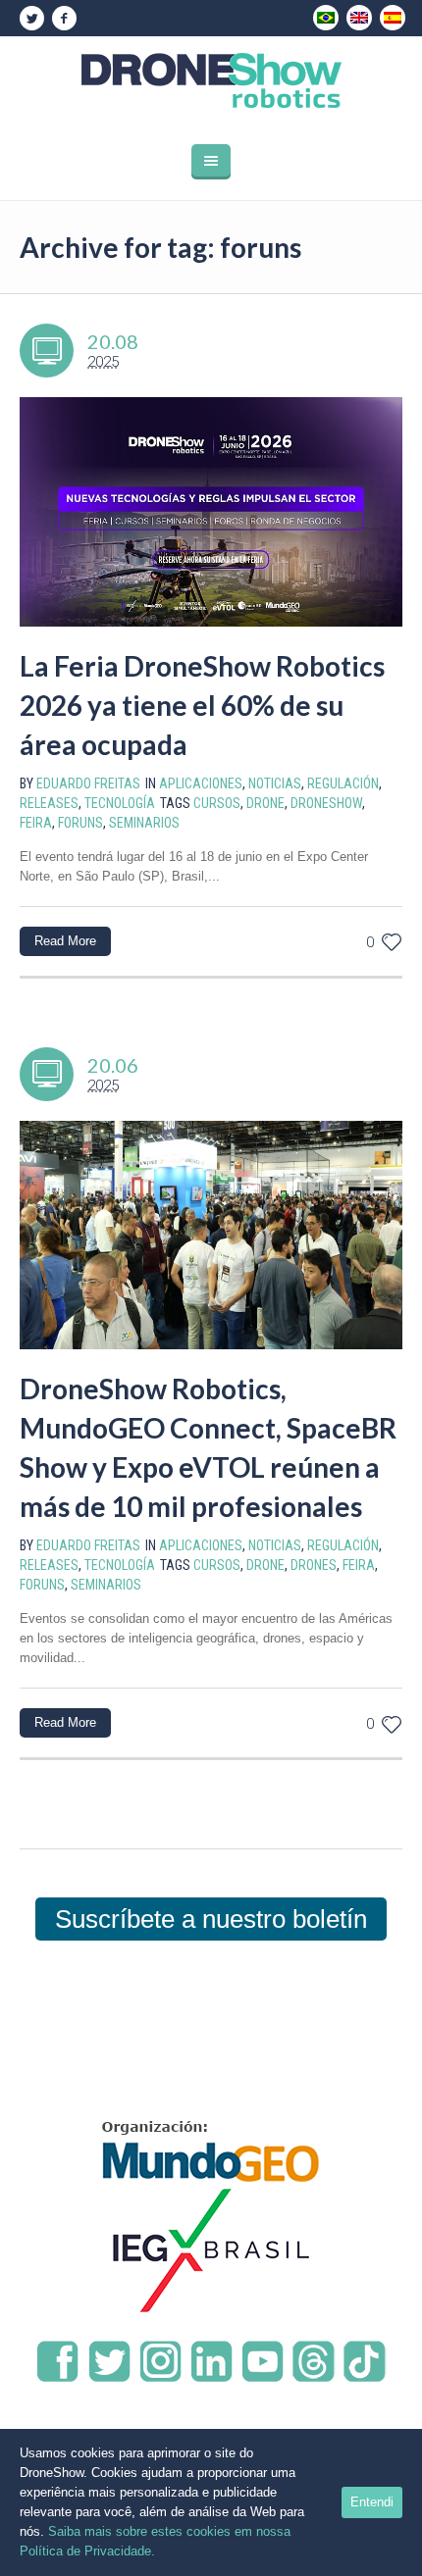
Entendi (372, 2502)
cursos (217, 803)
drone (265, 803)
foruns (80, 823)
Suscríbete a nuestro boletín (211, 1919)
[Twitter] (31, 19)
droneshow (326, 803)
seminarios (144, 823)
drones (314, 1565)
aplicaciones (201, 783)
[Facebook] (64, 19)
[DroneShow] (211, 80)
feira (36, 823)
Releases (49, 803)
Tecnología (120, 803)
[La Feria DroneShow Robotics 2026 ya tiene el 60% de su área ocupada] (211, 512)
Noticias (275, 783)
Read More (65, 941)
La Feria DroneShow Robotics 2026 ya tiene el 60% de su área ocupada (202, 705)
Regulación (343, 783)
